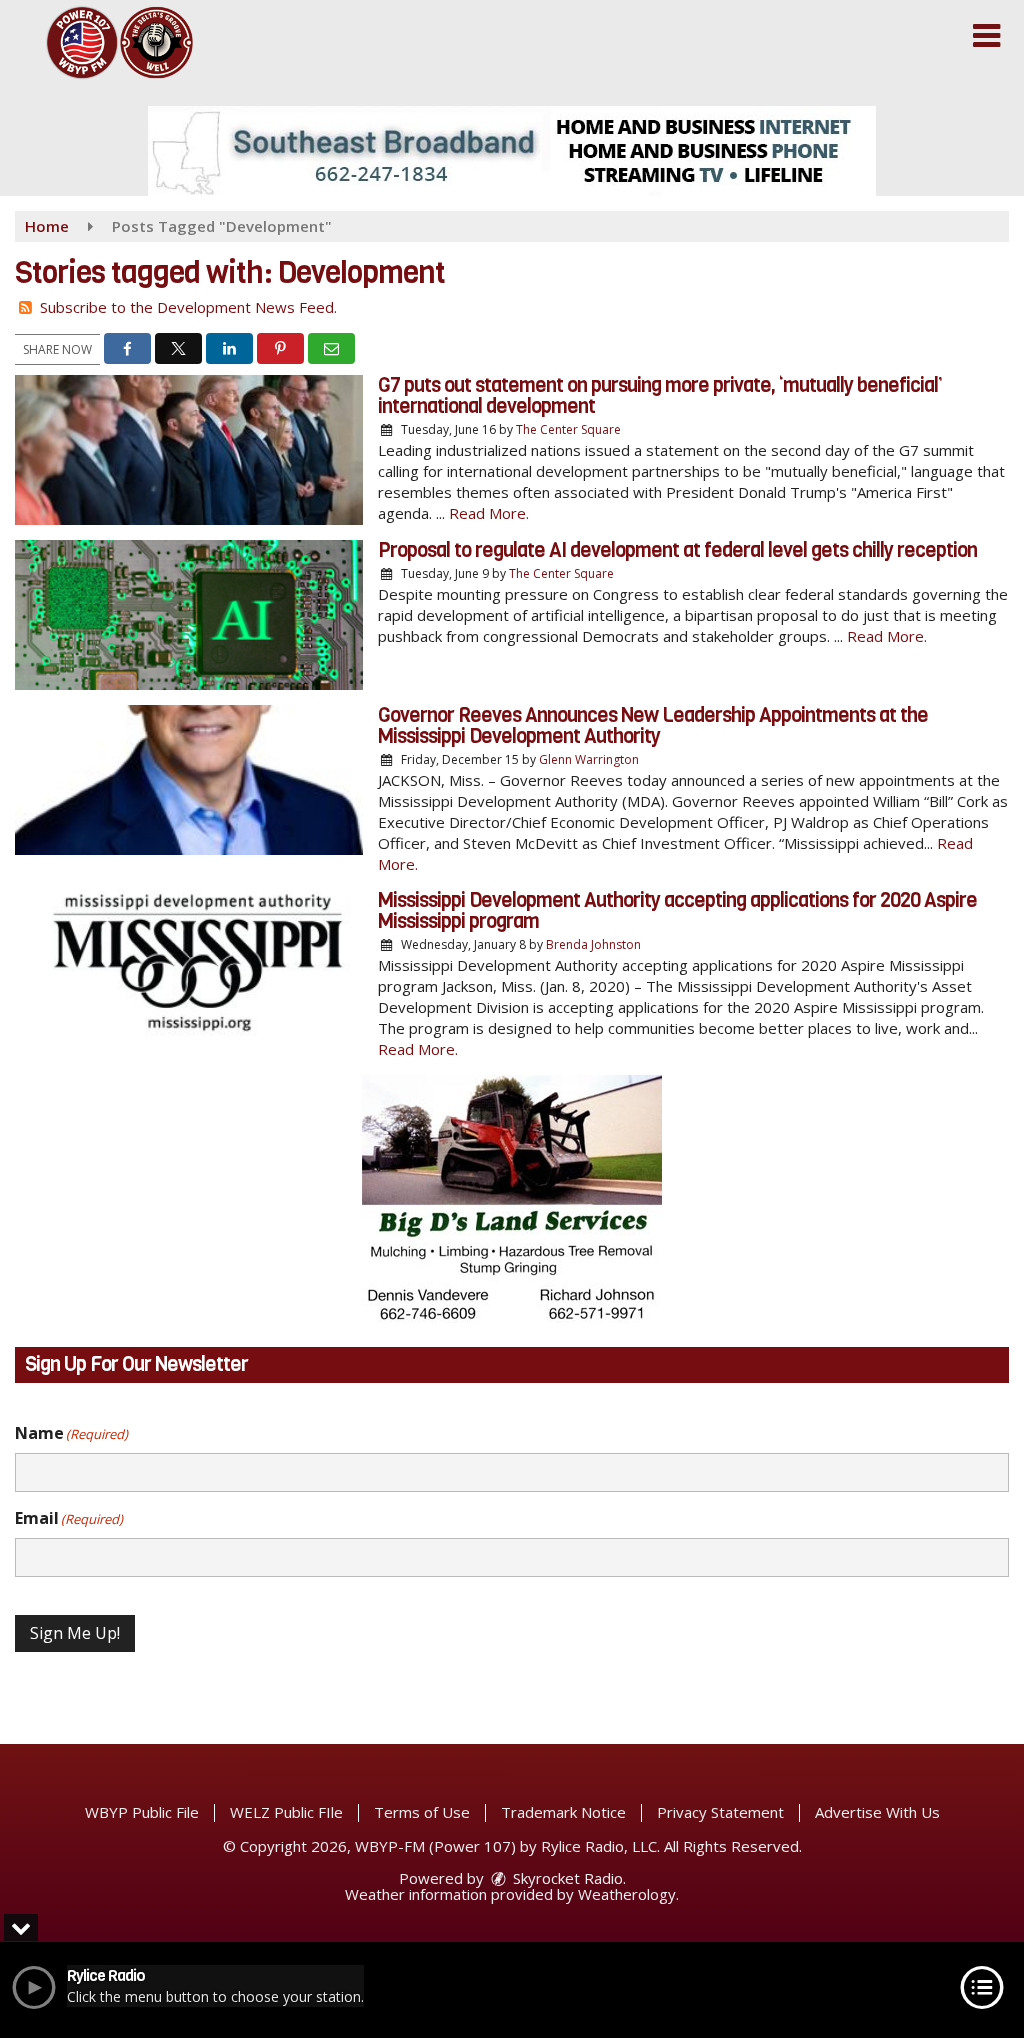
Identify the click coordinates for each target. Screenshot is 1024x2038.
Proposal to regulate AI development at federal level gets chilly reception (677, 550)
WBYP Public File (142, 1812)
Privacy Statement (720, 1812)
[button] (986, 36)
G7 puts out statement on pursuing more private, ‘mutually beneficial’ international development (660, 396)
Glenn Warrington (589, 759)
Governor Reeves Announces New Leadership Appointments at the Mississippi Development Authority (653, 726)
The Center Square (568, 429)
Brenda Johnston (593, 944)
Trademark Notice (563, 1812)
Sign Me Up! (75, 1633)
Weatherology (627, 1894)
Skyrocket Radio (566, 1878)
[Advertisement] (512, 151)
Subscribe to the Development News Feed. (188, 307)
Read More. (489, 513)
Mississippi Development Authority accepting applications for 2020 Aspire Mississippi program (677, 911)
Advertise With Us (877, 1812)
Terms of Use (422, 1812)
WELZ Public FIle (286, 1812)
